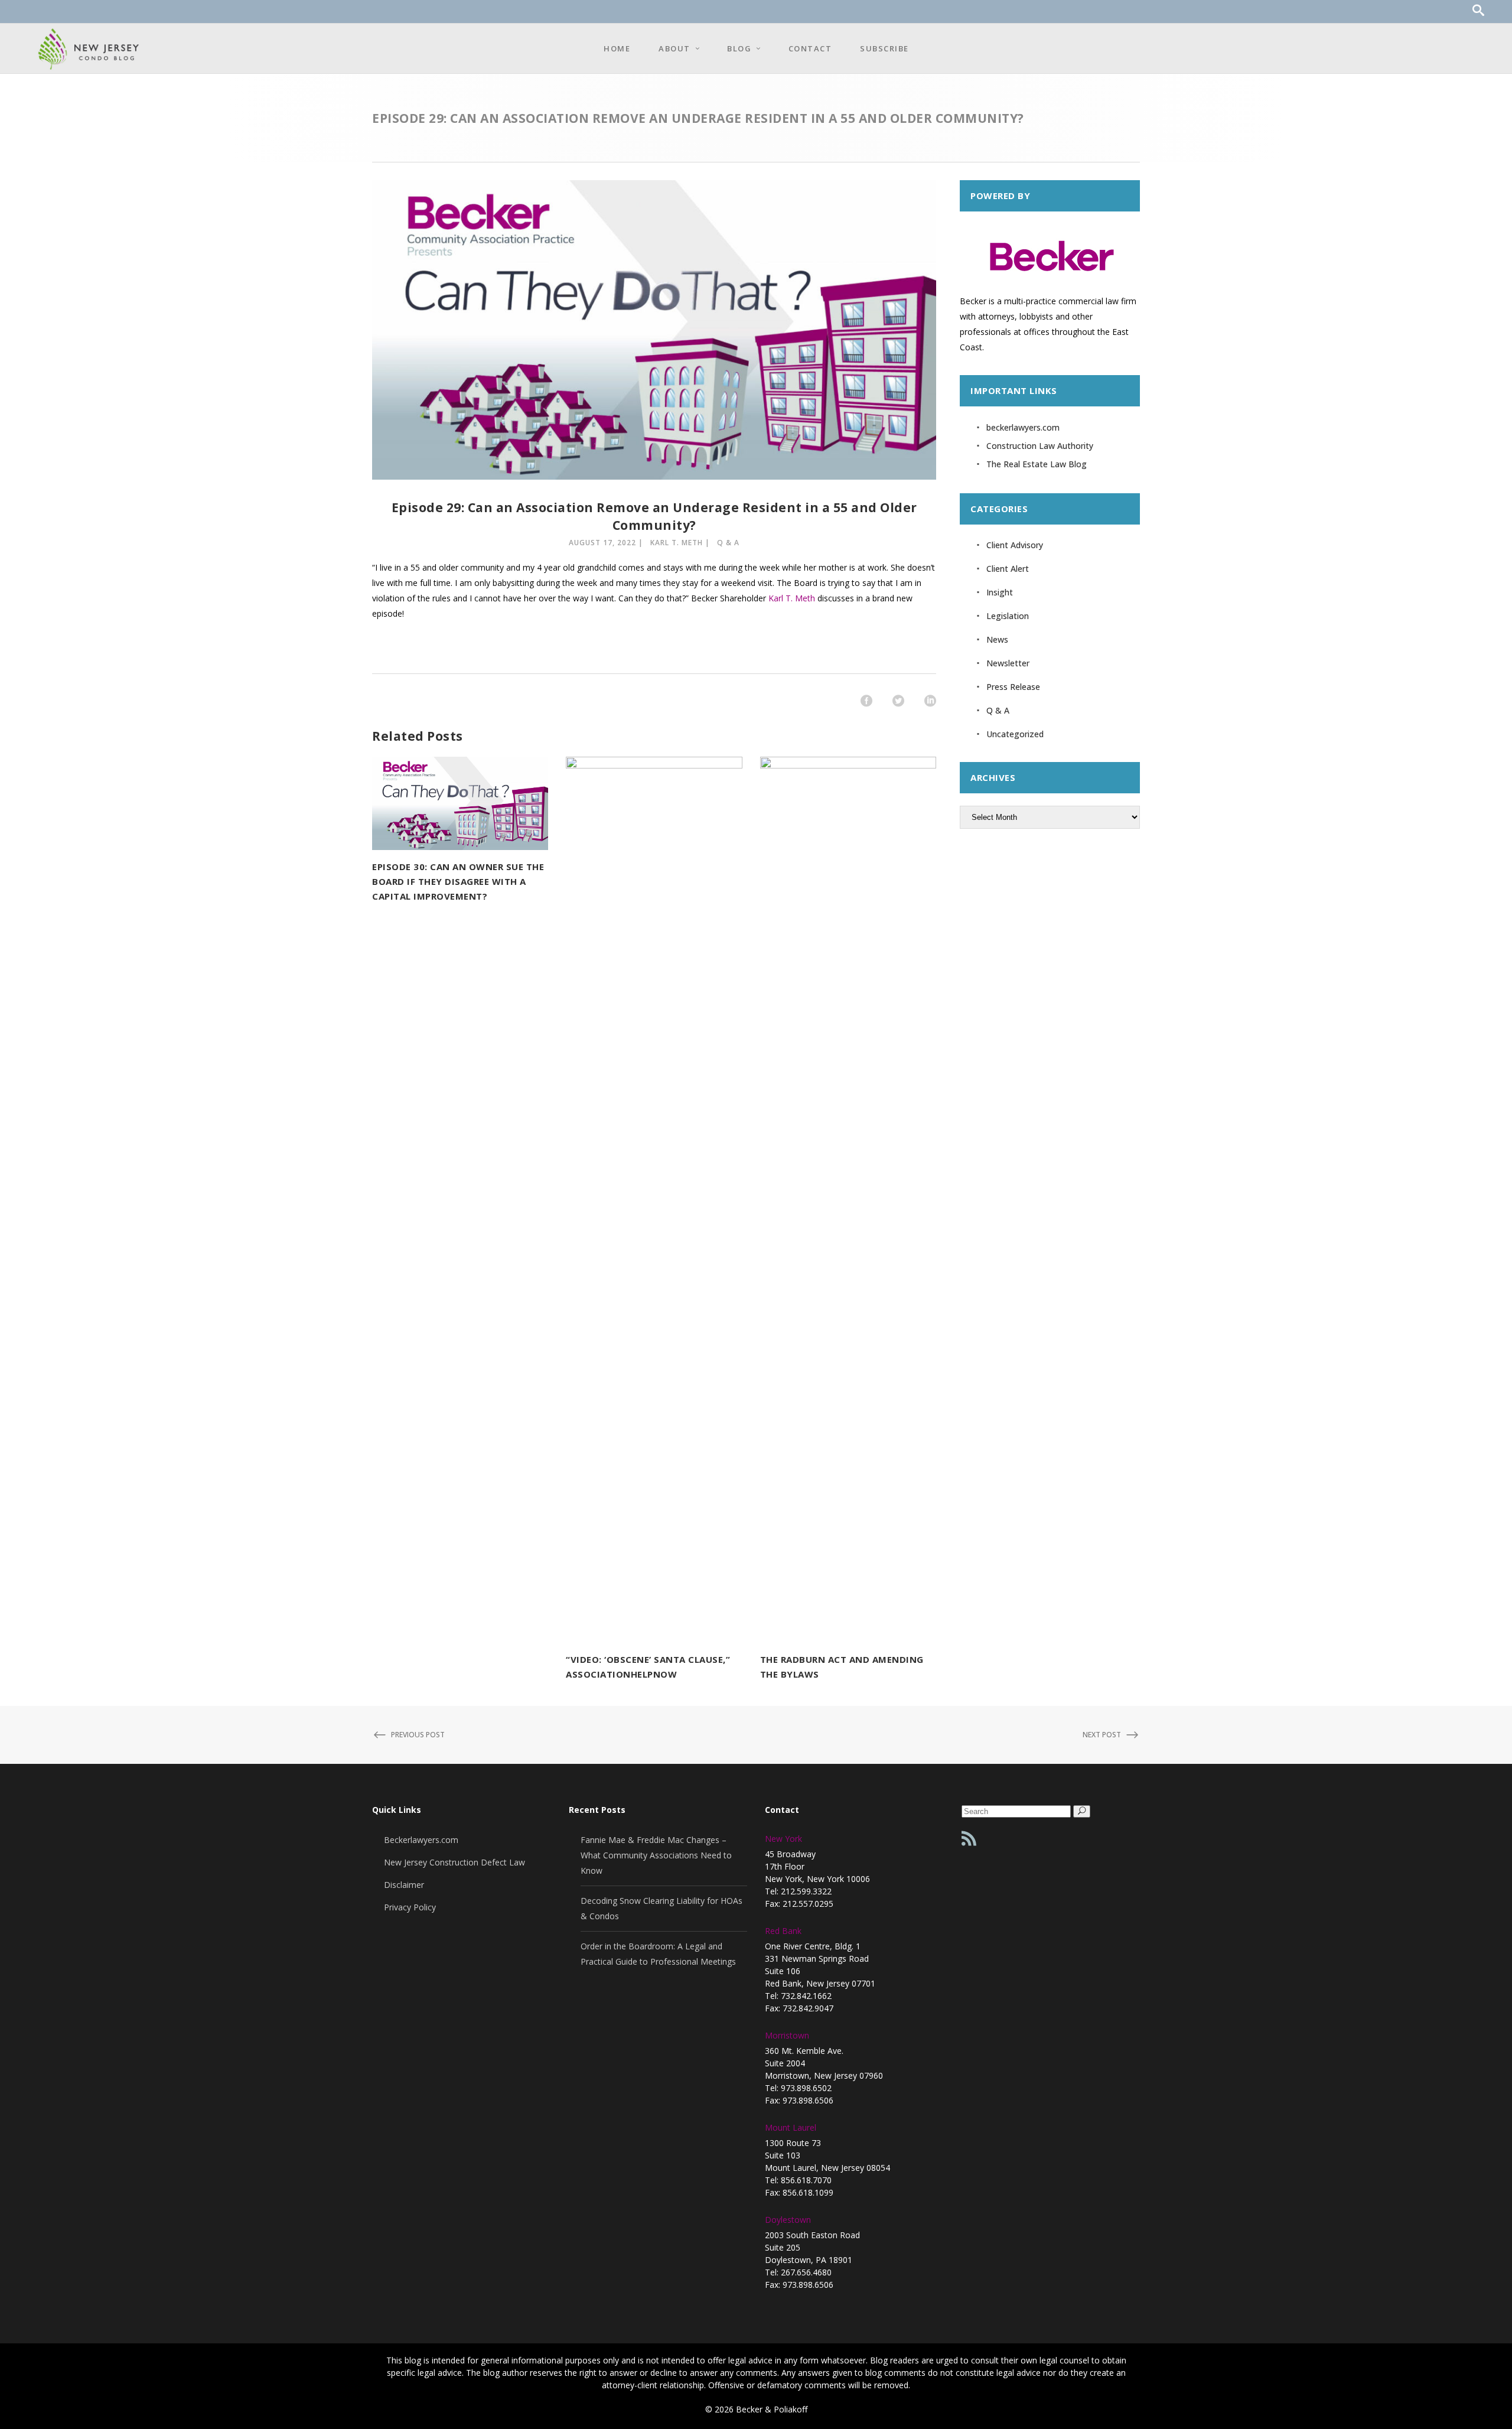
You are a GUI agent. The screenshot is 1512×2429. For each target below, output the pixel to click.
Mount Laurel (791, 2127)
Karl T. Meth (677, 543)
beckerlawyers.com (1023, 427)
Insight (1000, 592)
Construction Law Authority (1040, 446)
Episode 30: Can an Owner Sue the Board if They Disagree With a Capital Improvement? (458, 881)
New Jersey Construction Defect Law (454, 1862)
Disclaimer (404, 1885)
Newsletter (1008, 663)
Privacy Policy (410, 1907)
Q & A (728, 543)
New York (783, 1839)
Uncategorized (1015, 734)
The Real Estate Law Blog (1037, 464)
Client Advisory (1015, 545)
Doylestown (788, 2220)
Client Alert (1008, 569)
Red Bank (783, 1931)
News (997, 639)
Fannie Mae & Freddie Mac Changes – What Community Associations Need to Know (656, 1855)
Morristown (787, 2035)
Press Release (1013, 687)
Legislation (1008, 616)
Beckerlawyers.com (421, 1840)
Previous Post (418, 1735)
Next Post (1102, 1735)
